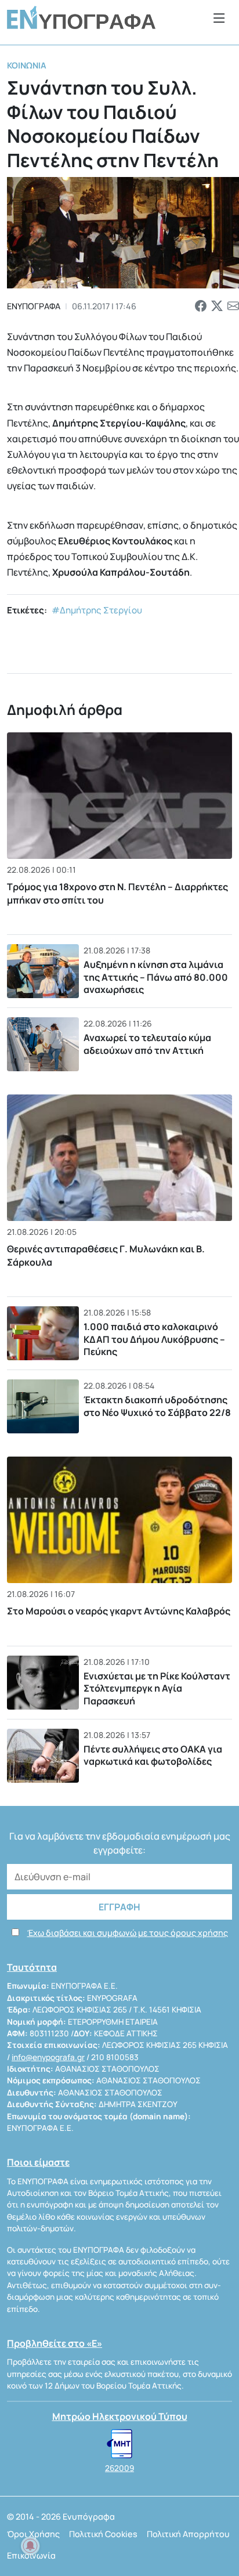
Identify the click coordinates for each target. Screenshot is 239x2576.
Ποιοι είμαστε (38, 2162)
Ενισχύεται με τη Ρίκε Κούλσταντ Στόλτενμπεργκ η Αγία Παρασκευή (157, 1688)
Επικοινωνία (31, 2555)
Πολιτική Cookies (103, 2534)
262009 (119, 2468)
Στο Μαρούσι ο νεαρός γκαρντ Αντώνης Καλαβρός (119, 1611)
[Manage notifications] (30, 2546)
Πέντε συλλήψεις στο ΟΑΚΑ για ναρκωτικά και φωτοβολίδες (153, 1755)
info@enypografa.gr (48, 2057)
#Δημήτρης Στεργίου (97, 610)
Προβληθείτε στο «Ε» (55, 2343)
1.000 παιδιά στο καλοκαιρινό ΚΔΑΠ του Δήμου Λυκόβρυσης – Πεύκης (154, 1339)
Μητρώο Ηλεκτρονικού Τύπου (120, 2416)
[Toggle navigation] (219, 18)
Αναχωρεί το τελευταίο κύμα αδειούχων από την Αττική (147, 1044)
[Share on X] (217, 306)
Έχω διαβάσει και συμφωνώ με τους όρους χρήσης (128, 1933)
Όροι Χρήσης (33, 2534)
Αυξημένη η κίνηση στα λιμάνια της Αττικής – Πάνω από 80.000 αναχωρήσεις (156, 977)
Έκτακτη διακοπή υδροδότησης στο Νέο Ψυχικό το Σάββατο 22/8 (157, 1406)
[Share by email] (233, 306)
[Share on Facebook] (201, 306)
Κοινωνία (27, 65)
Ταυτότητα (32, 1967)
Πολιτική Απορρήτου (188, 2534)
